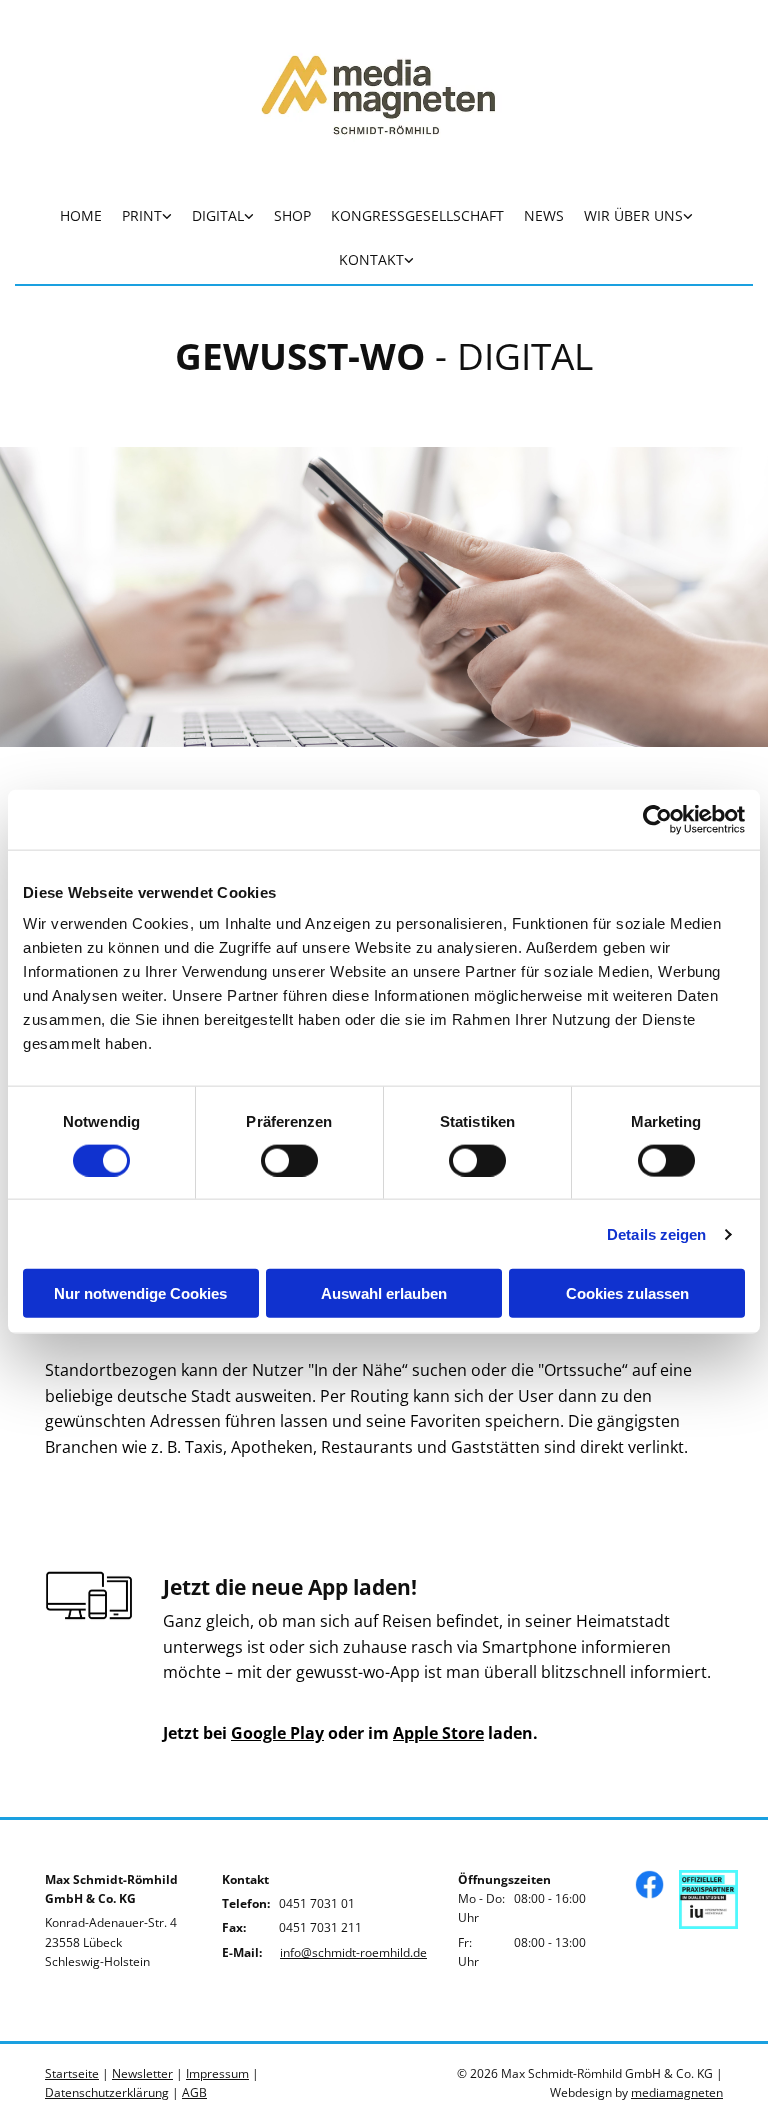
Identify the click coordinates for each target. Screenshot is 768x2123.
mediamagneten (677, 2092)
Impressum (217, 2073)
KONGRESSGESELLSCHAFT (417, 215)
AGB (194, 2092)
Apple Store (438, 1733)
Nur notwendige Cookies (140, 1293)
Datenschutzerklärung (107, 2092)
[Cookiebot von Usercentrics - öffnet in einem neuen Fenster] (657, 819)
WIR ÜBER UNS (633, 215)
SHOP (292, 215)
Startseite (72, 2073)
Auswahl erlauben (384, 1293)
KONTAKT (371, 259)
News (544, 215)
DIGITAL (218, 215)
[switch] (289, 1160)
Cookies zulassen (627, 1293)
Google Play (277, 1733)
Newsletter (142, 2073)
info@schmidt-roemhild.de (353, 1952)
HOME (81, 215)
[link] (147, 218)
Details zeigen (656, 1233)
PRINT (142, 215)
